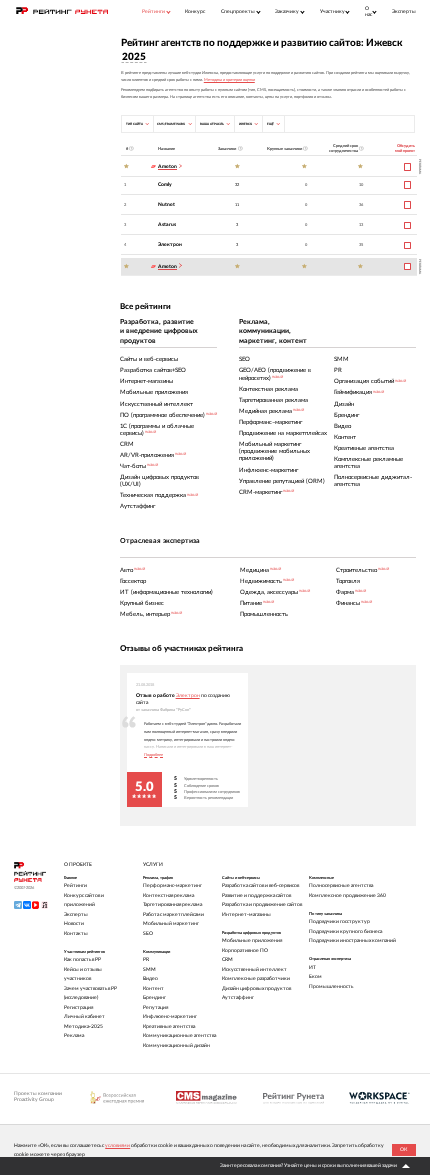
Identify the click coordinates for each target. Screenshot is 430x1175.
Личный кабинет (84, 1016)
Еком (315, 976)
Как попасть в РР (82, 959)
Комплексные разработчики (256, 978)
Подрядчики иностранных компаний (352, 940)
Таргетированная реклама (172, 904)
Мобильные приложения (252, 940)
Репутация (155, 1007)
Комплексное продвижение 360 (347, 895)
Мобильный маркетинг (171, 923)
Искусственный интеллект (254, 969)
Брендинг (154, 997)
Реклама (74, 1035)
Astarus (167, 224)
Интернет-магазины (246, 914)
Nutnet (166, 204)
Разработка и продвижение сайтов (262, 904)
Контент (153, 988)
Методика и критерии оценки (229, 80)
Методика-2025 (83, 1026)
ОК (403, 1149)
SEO (148, 933)
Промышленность (331, 986)
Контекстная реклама (168, 895)
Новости (74, 923)
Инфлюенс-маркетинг (170, 1016)
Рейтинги (75, 885)
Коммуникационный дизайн (176, 1045)
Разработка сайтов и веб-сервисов (260, 885)
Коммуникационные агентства (179, 1035)
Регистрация (78, 1007)
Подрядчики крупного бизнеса (345, 931)
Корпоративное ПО (245, 950)
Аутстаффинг (238, 997)
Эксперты (404, 11)
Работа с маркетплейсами (173, 914)
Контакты (76, 933)
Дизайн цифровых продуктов (256, 988)
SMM (149, 969)
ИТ (312, 967)
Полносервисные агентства (341, 885)
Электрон (170, 244)
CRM (227, 959)
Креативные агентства (169, 1026)
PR (146, 959)
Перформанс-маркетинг (172, 885)
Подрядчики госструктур (339, 921)
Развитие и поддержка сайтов (256, 895)
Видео (150, 978)
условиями (117, 1145)
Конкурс (195, 11)
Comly (165, 184)
